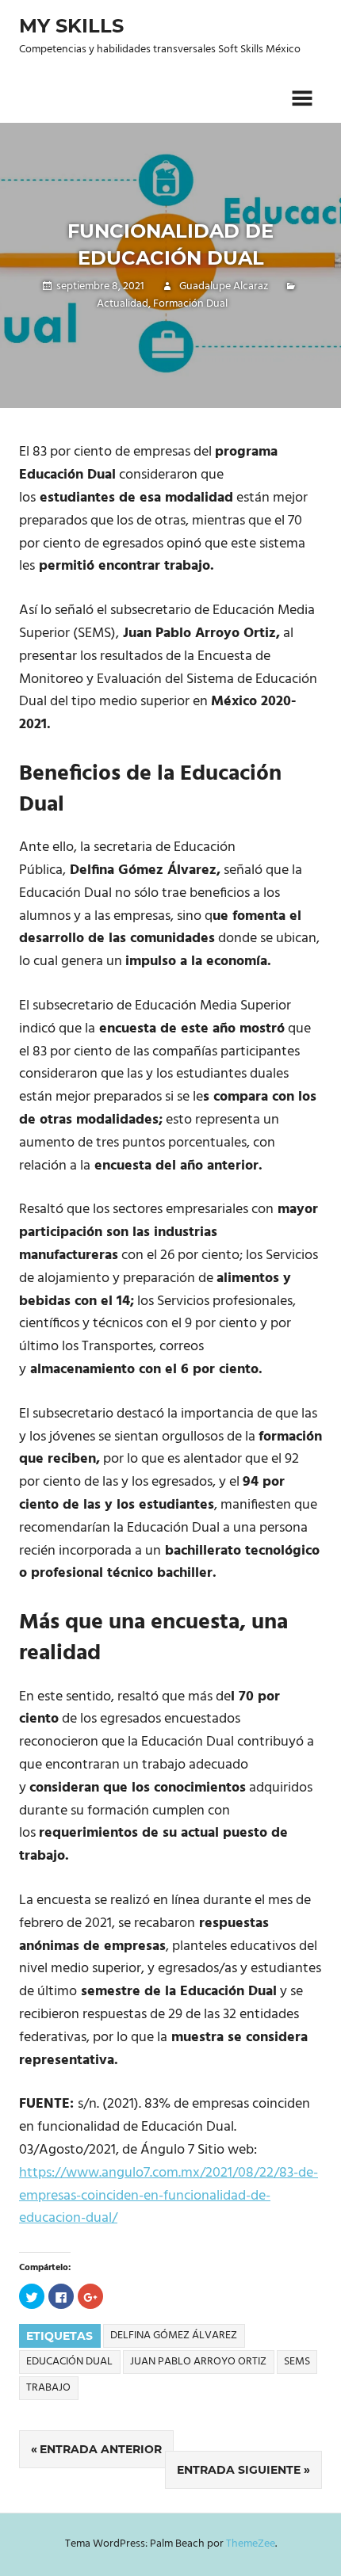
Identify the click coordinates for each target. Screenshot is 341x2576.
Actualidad (123, 304)
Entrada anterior (101, 2449)
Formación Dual (190, 304)
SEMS (297, 2362)
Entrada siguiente (239, 2470)
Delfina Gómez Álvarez (174, 2336)
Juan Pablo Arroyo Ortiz (198, 2362)
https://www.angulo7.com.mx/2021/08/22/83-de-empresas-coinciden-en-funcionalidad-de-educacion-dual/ (169, 2196)
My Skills (71, 26)
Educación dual (69, 2362)
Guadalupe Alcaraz (224, 286)
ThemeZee (251, 2544)
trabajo (48, 2388)
